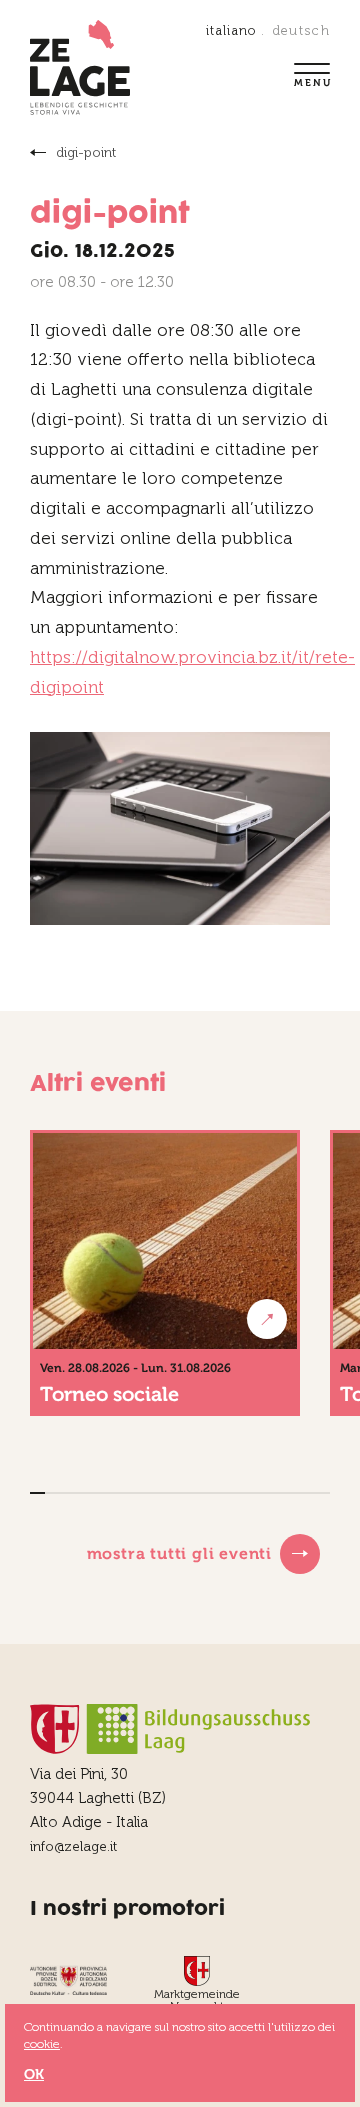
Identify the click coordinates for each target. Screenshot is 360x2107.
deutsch (301, 30)
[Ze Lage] (80, 69)
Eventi (40, 152)
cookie (42, 2044)
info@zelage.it (73, 1846)
